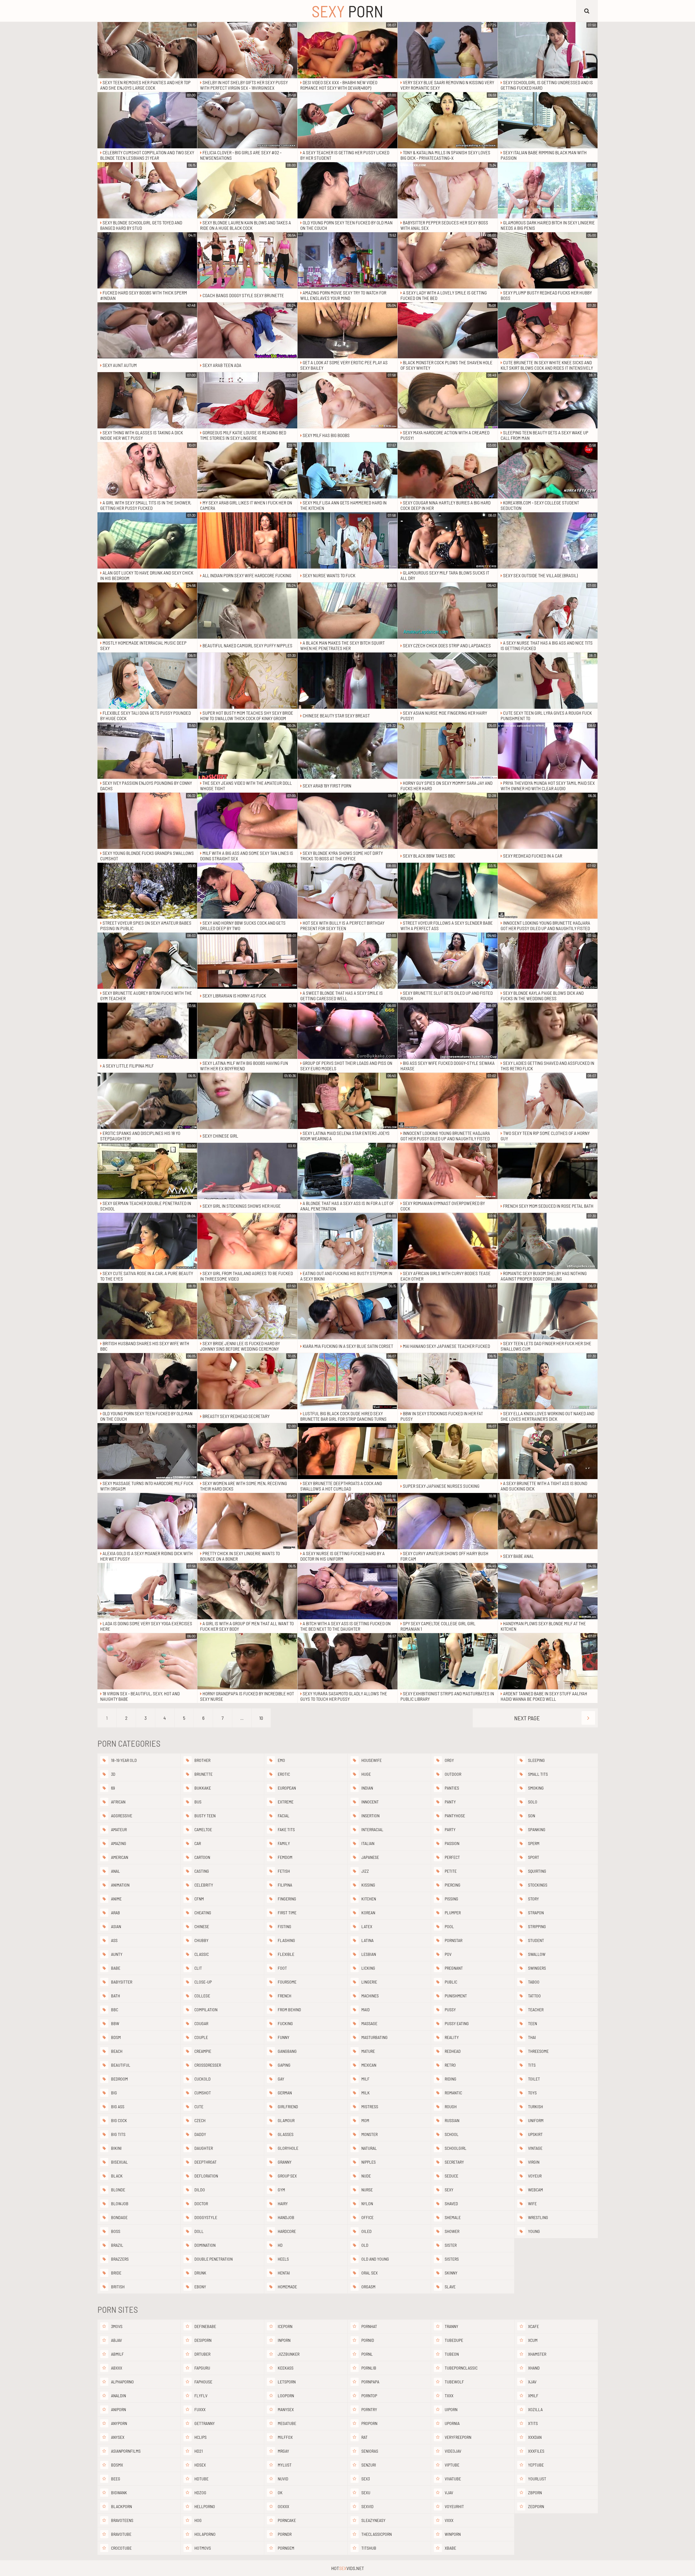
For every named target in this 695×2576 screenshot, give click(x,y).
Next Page (527, 1718)
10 (261, 1718)
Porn (347, 11)
